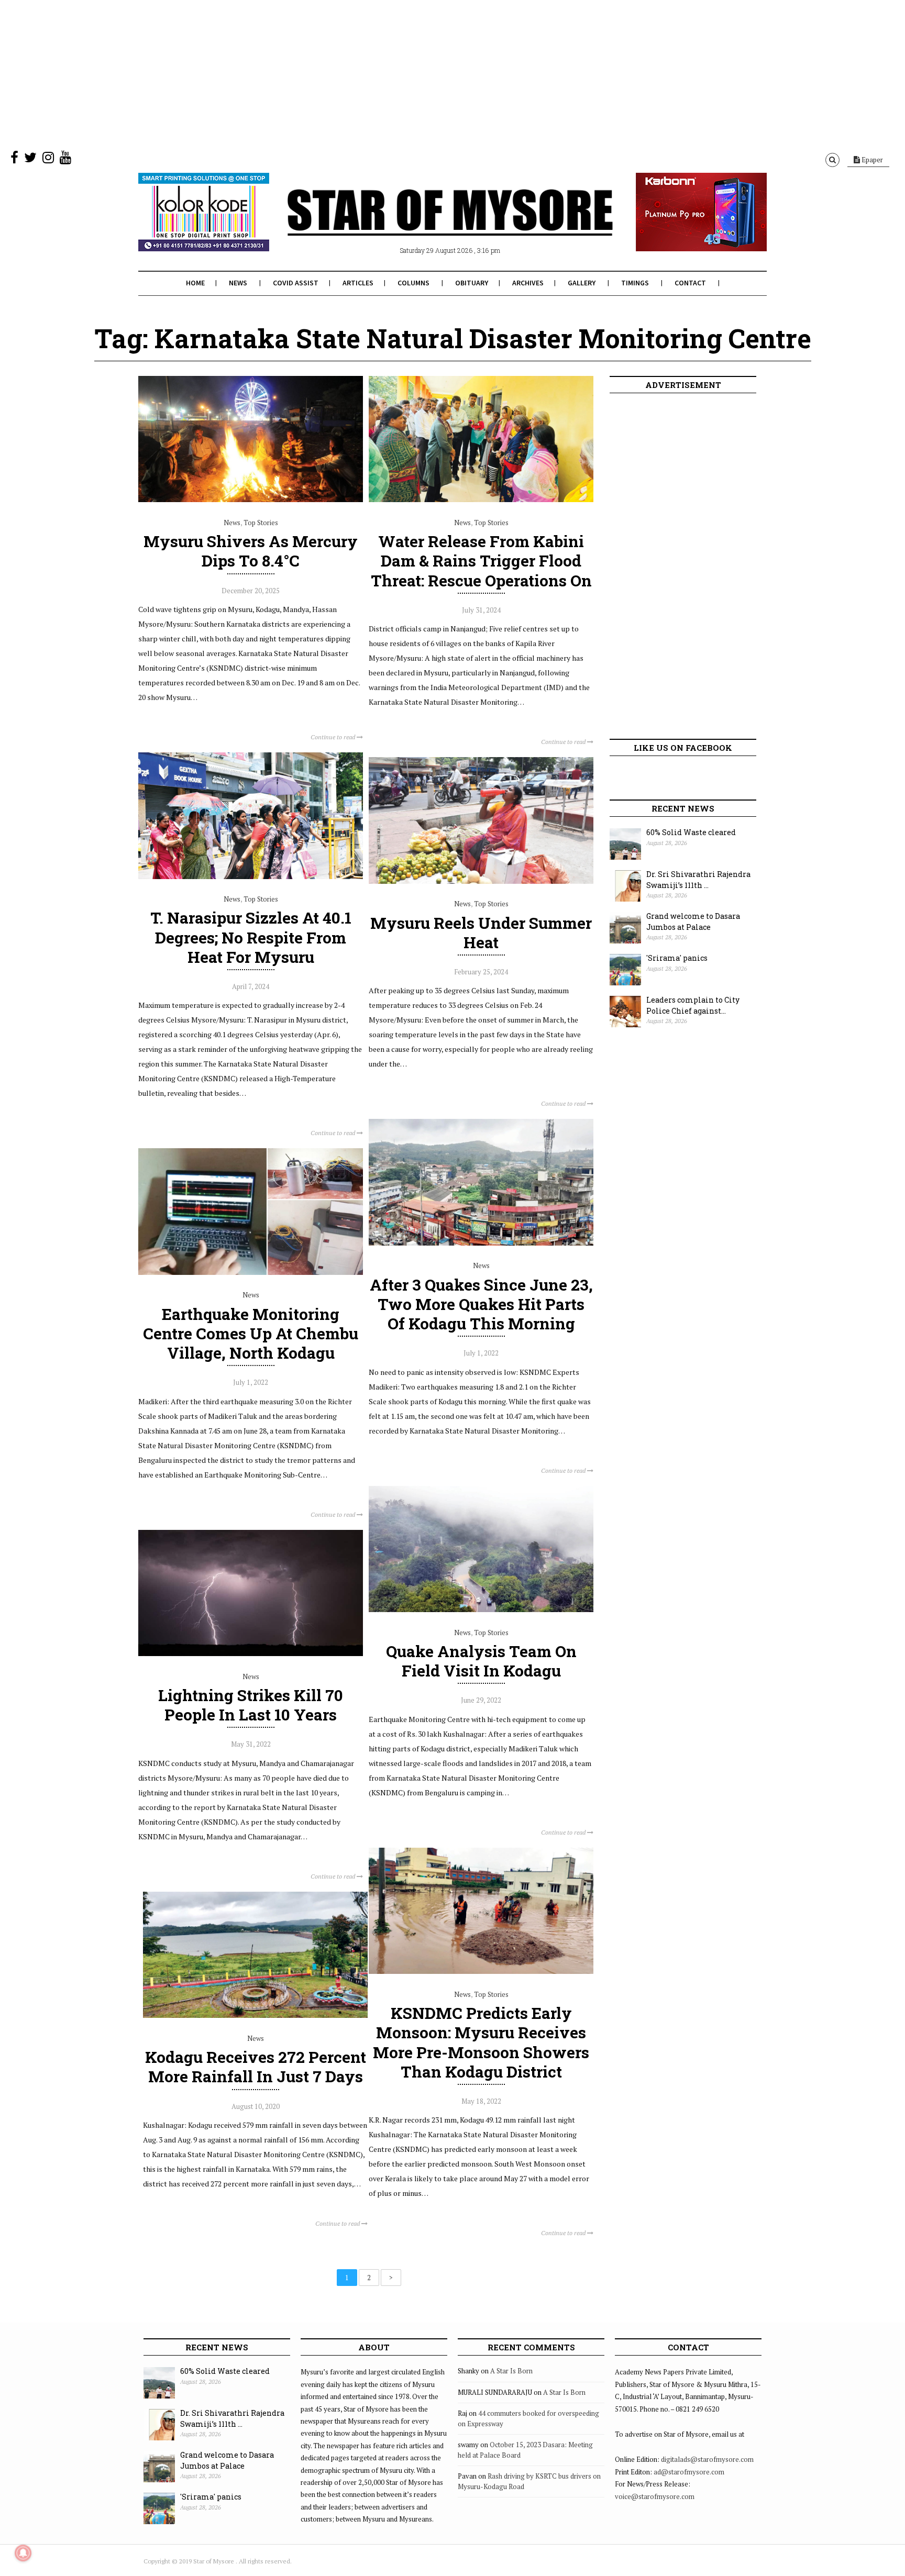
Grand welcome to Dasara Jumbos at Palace (693, 921)
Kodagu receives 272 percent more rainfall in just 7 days (256, 2067)
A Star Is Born (511, 2371)
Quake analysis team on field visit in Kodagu (481, 1661)
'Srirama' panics (677, 958)
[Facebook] (14, 160)
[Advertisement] (314, 73)
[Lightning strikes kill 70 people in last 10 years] (251, 1653)
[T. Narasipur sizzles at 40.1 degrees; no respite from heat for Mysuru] (251, 876)
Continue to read (334, 737)
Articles (358, 283)
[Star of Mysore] (426, 225)
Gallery (582, 283)
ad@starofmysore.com (689, 2472)
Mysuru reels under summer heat (481, 932)
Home (195, 283)
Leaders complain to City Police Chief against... (693, 1005)
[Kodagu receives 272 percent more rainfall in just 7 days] (255, 2015)
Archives (528, 283)
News (238, 283)
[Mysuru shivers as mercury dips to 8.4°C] (251, 499)
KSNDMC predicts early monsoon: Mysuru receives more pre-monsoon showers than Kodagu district (481, 2042)
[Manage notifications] (23, 2553)
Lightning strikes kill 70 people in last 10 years (251, 1705)
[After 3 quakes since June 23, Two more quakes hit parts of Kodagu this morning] (481, 1243)
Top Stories (261, 523)
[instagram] (48, 160)
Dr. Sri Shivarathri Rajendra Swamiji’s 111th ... (698, 880)
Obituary (472, 283)
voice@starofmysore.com (655, 2496)
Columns (413, 283)
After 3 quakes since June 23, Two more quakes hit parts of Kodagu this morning (481, 1304)
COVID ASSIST (296, 283)
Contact (690, 283)
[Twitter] (30, 160)
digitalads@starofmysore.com (707, 2459)
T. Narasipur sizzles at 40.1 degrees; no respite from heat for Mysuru (251, 937)
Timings (635, 283)
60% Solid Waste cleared (691, 832)
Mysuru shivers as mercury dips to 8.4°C (251, 551)
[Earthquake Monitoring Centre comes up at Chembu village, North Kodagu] (251, 1272)
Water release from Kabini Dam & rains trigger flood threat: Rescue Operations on (481, 560)
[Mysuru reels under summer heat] (481, 881)
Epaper (871, 160)
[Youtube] (65, 160)
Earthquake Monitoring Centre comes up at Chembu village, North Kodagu (251, 1333)
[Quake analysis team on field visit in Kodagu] (481, 1609)
